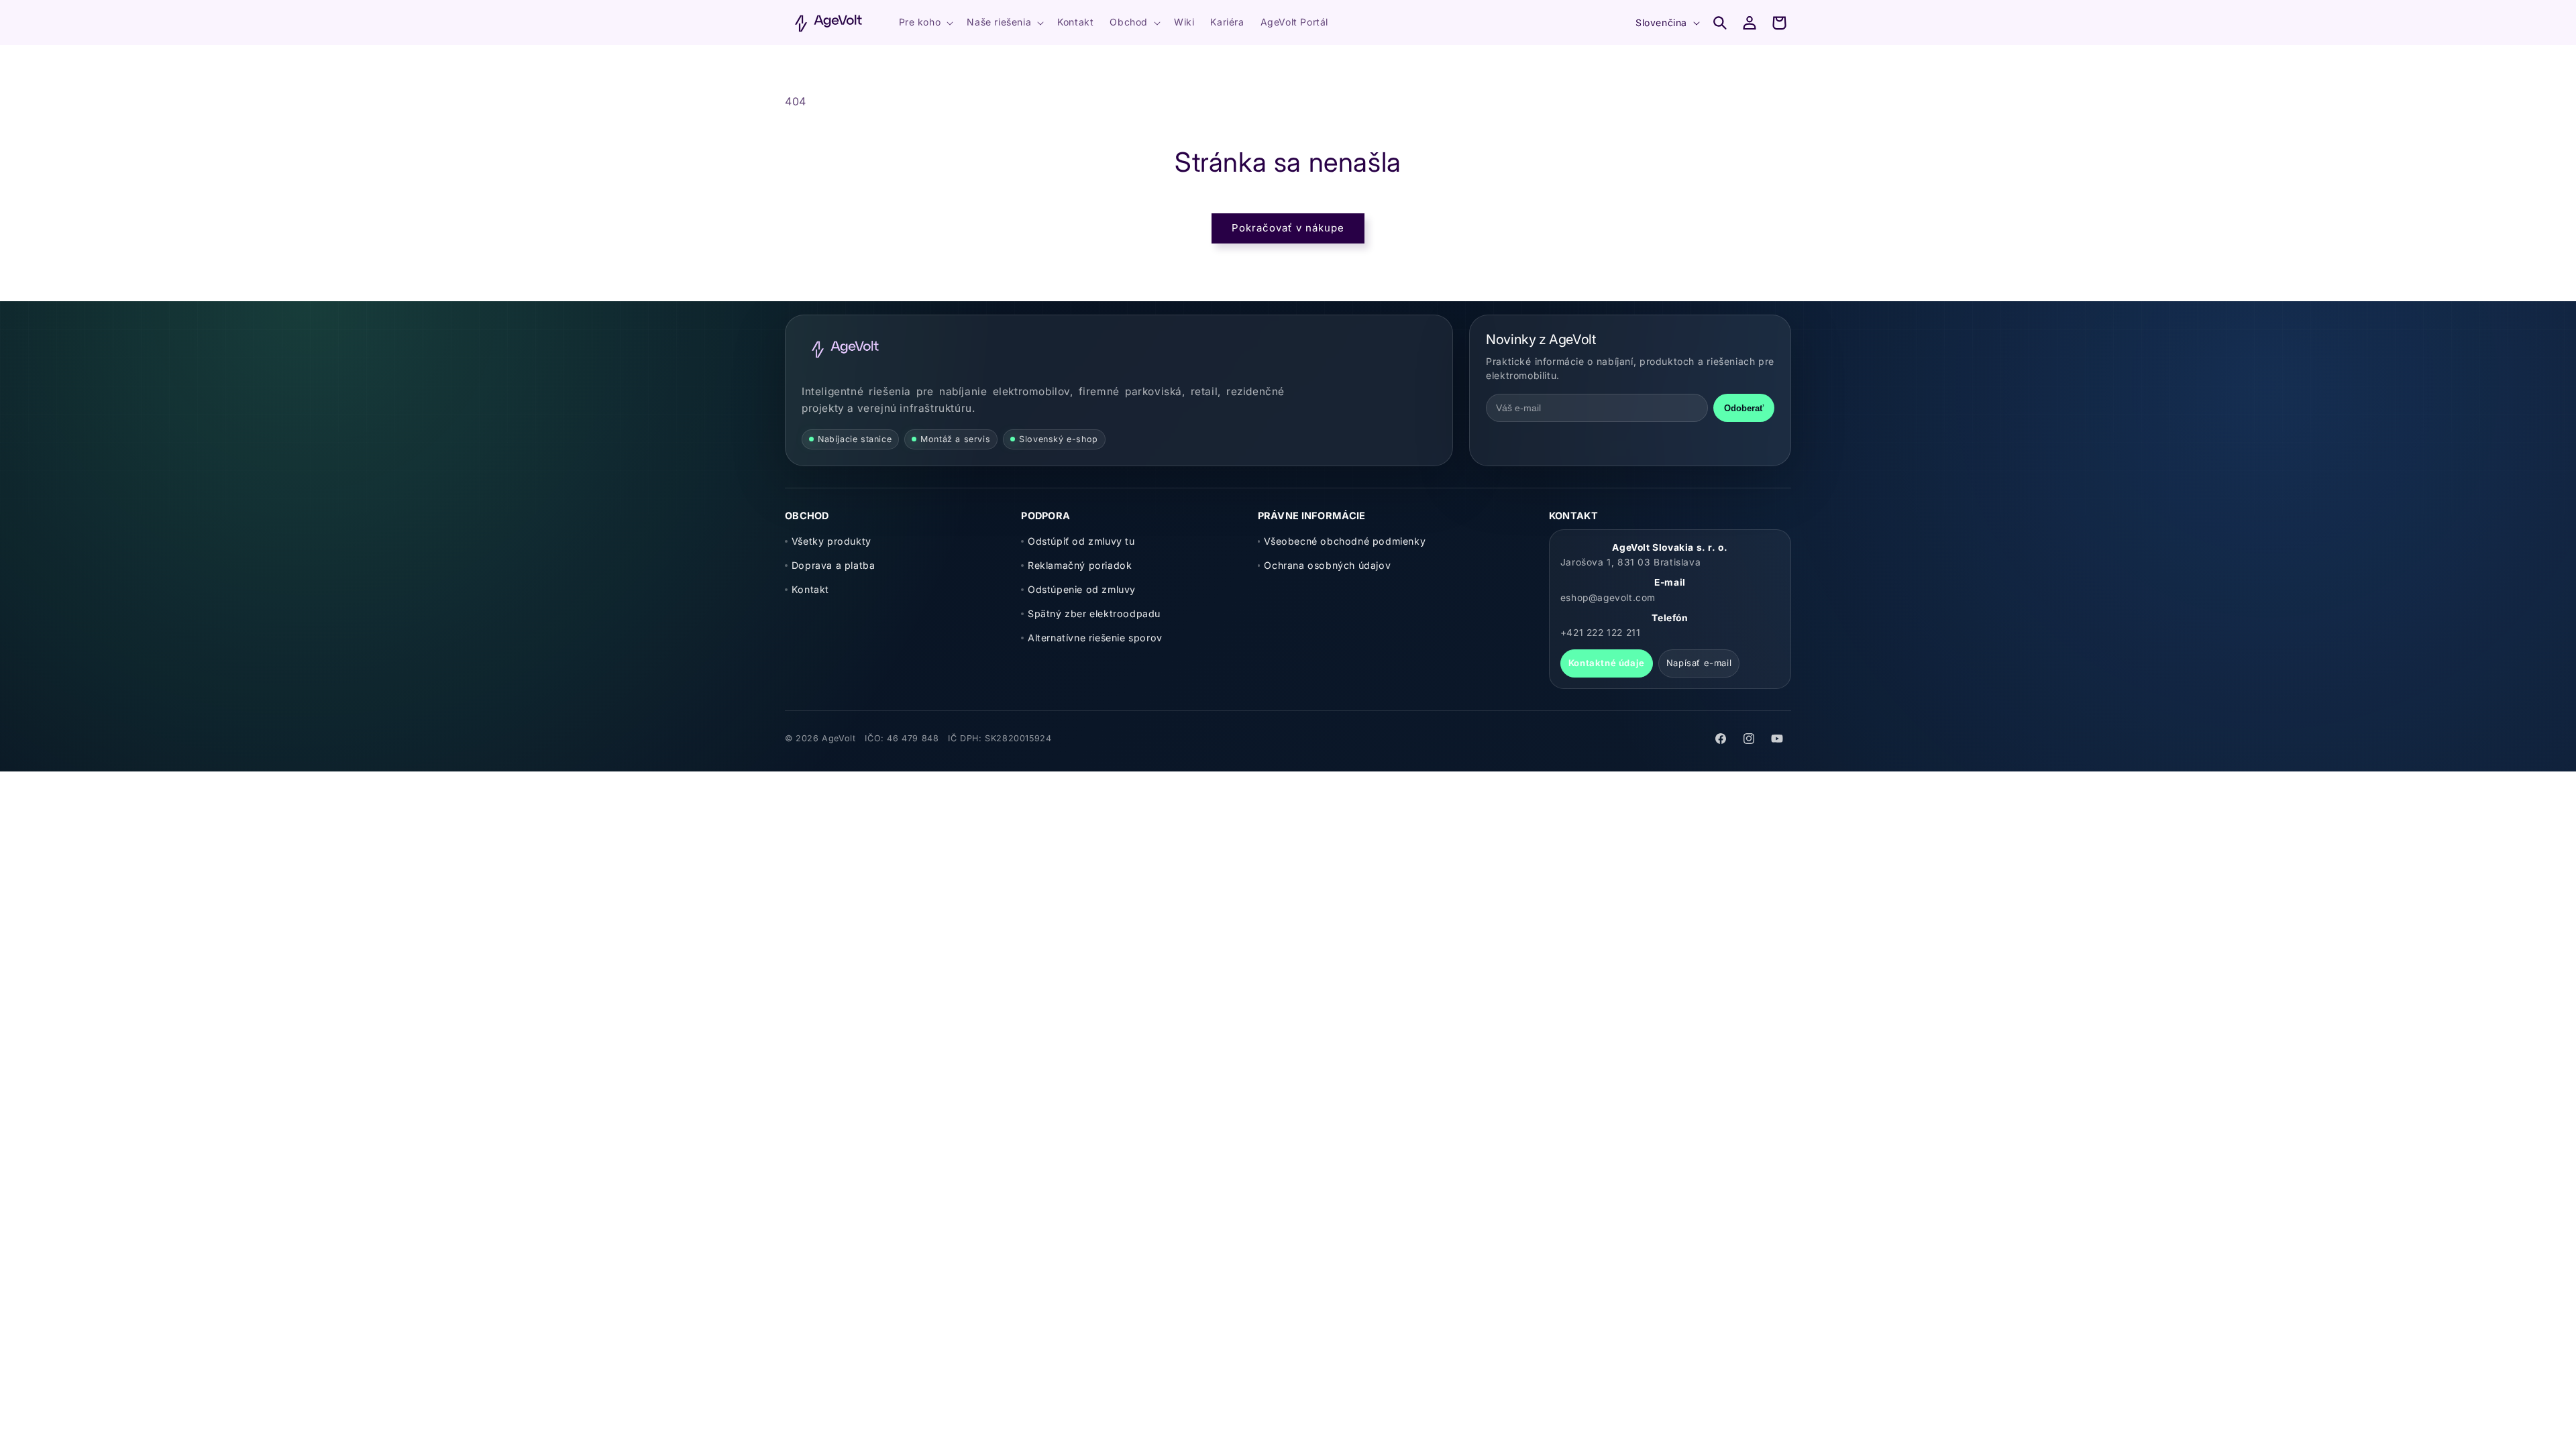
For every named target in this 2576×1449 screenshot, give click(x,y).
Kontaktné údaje (1607, 663)
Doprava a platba (833, 565)
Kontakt (810, 589)
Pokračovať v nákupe (1288, 228)
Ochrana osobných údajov (1327, 565)
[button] (925, 22)
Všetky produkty (831, 541)
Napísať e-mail (1699, 663)
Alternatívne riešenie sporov (1095, 638)
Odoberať (1744, 408)
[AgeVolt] (845, 349)
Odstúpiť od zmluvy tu (1081, 541)
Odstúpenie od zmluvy (1082, 589)
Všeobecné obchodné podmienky (1345, 541)
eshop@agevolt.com (1608, 598)
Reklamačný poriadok (1080, 565)
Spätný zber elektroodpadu (1094, 613)
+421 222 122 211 (1601, 633)
